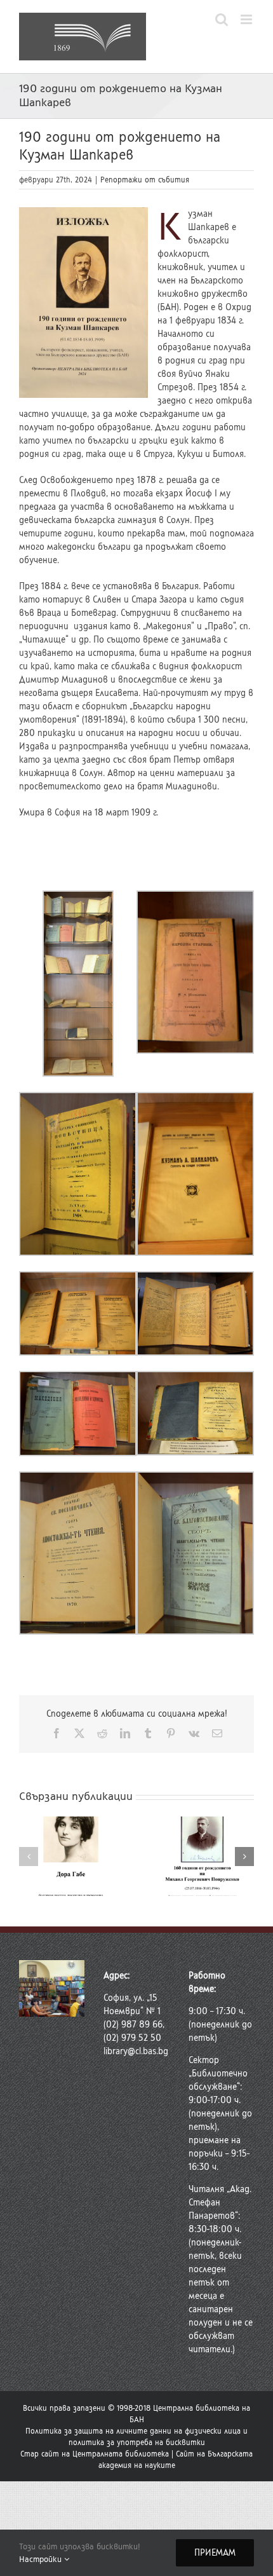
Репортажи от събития (145, 180)
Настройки (42, 2559)
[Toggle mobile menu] (247, 19)
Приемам (215, 2553)
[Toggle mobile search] (222, 19)
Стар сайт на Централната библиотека (95, 2454)
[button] (29, 1857)
